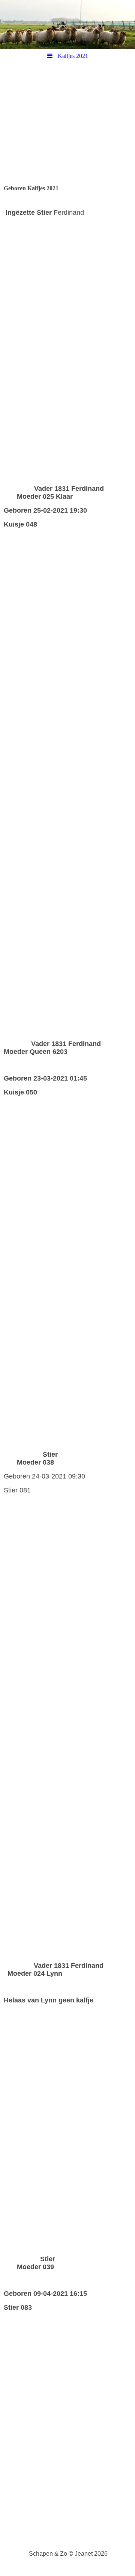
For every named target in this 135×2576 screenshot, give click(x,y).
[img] (67, 24)
